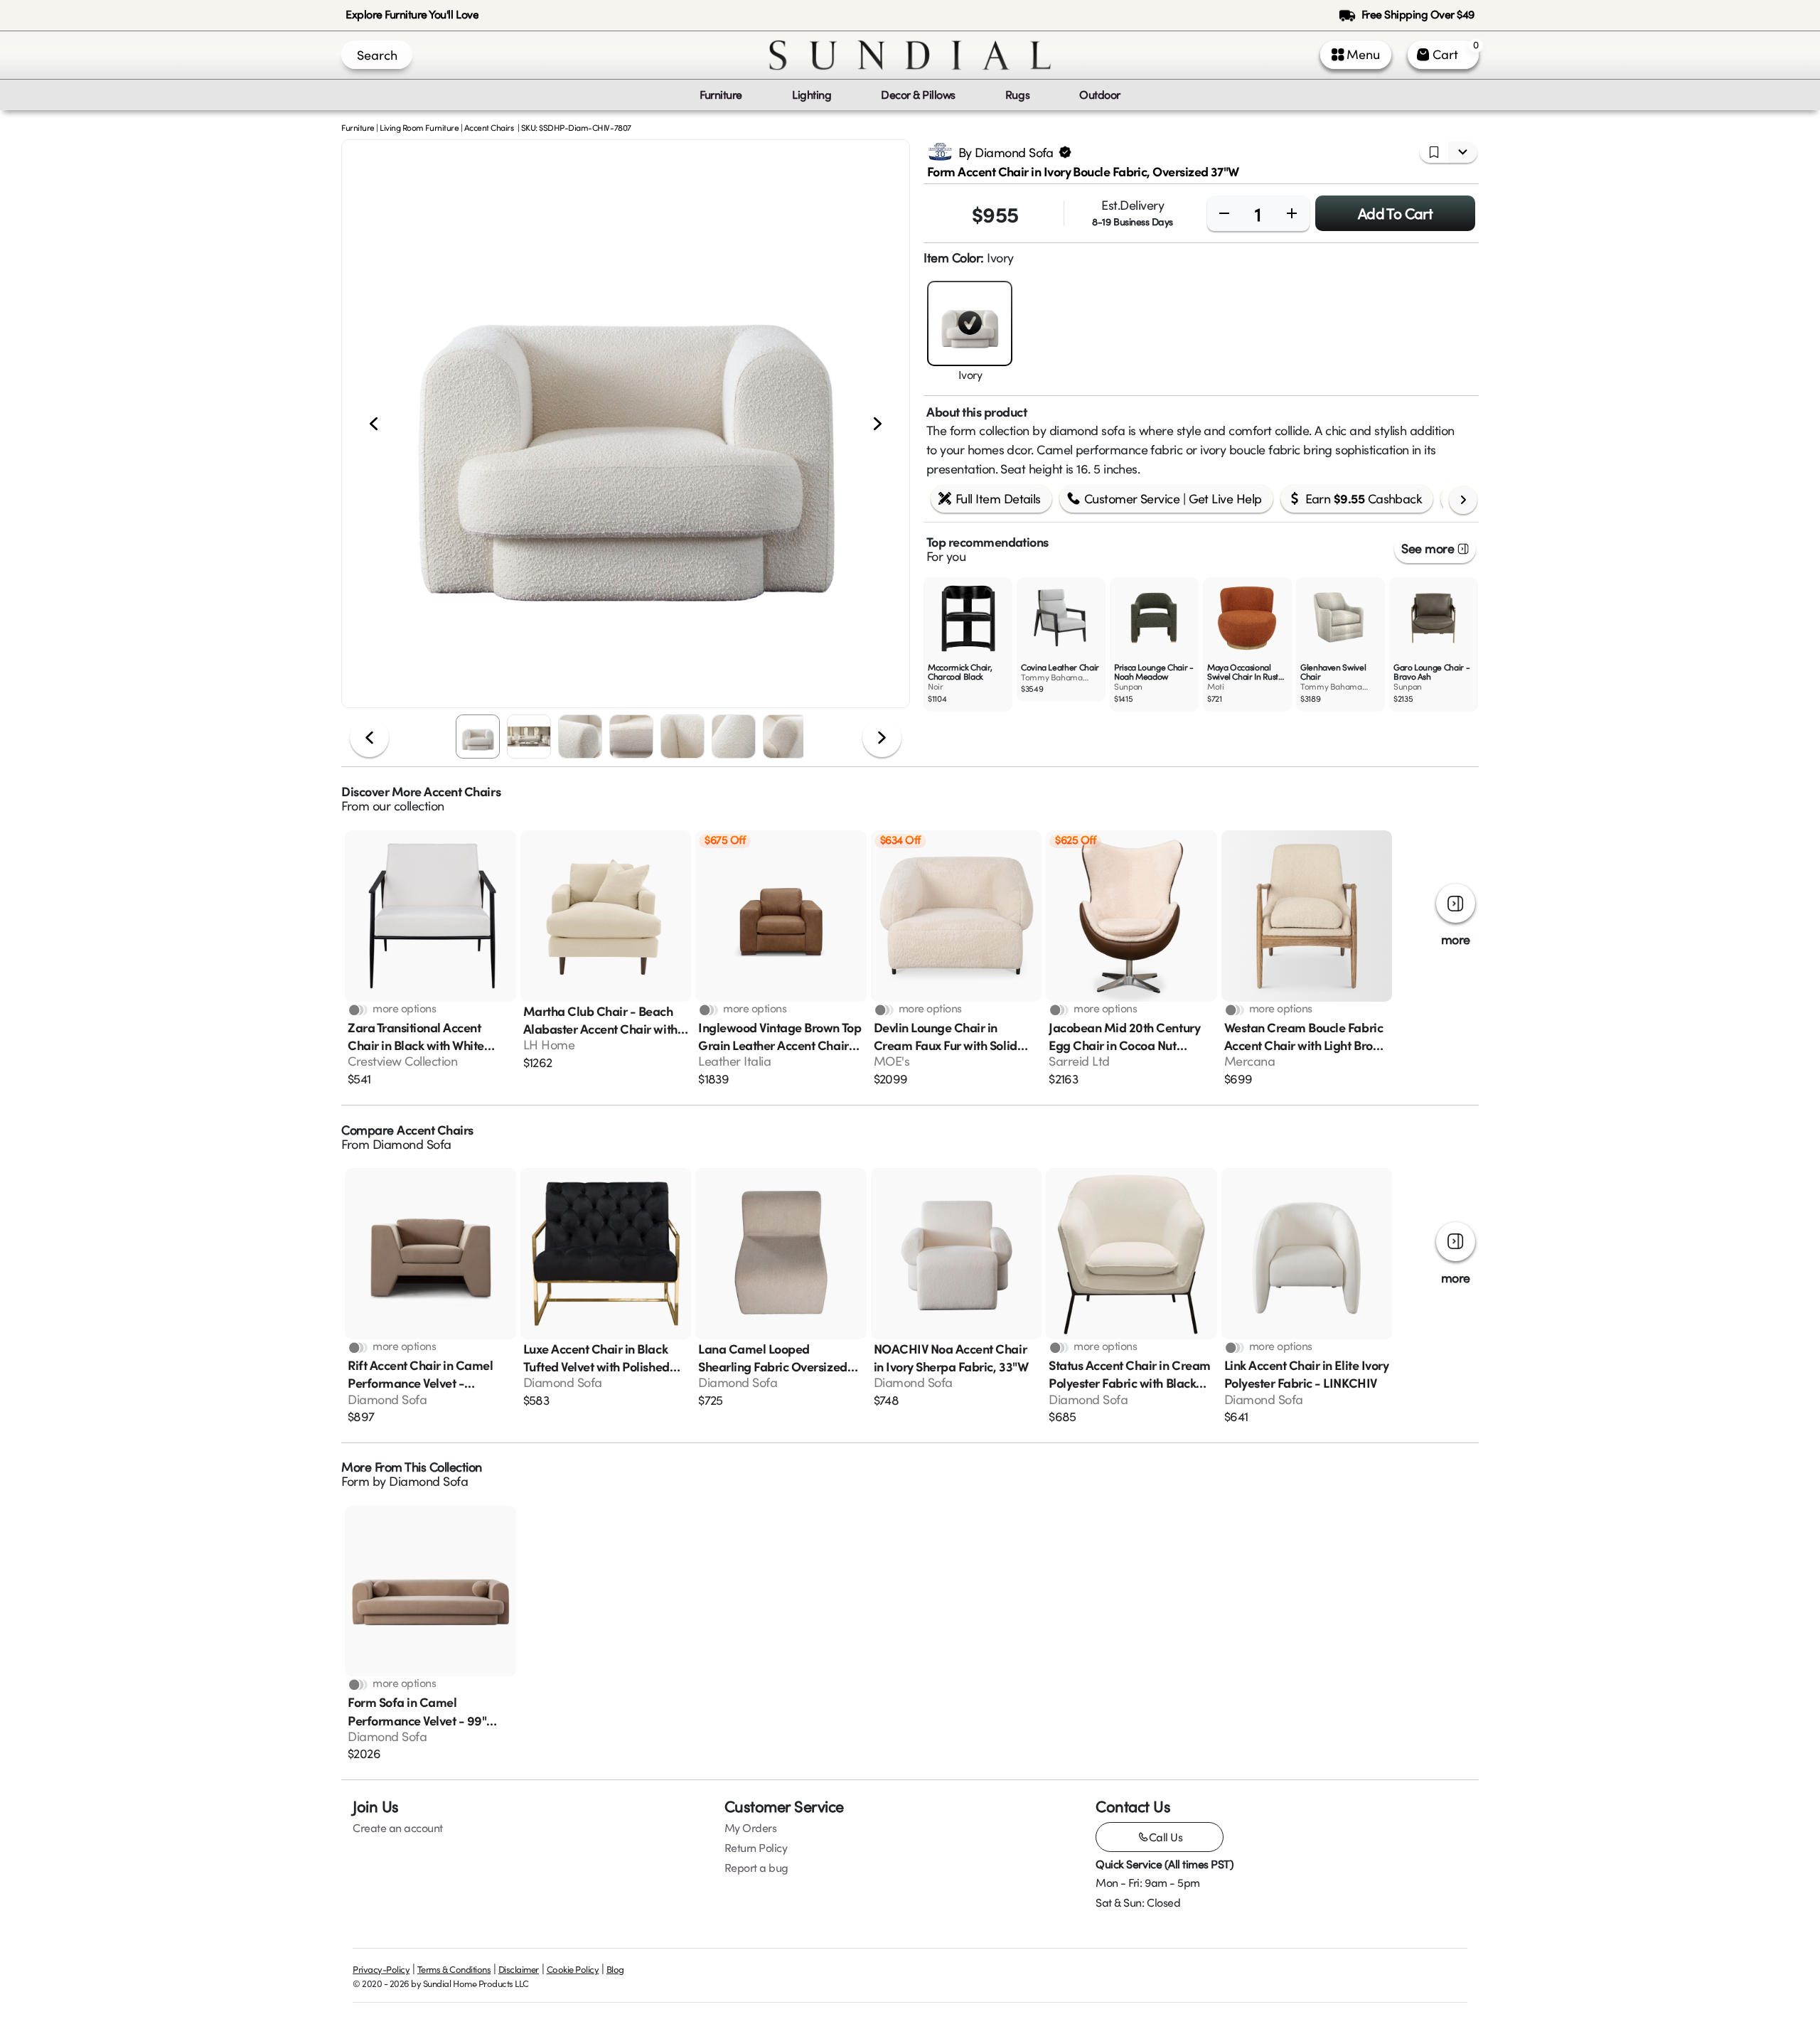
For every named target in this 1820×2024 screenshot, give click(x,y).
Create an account (398, 1828)
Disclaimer (519, 1969)
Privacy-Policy (381, 1969)
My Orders (751, 1828)
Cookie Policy (573, 1969)
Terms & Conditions (454, 1969)
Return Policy (756, 1848)
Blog (615, 1969)
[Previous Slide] (374, 424)
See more (1428, 548)
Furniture (358, 127)
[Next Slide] (878, 424)
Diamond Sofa (412, 1144)
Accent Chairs (489, 127)
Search (377, 55)
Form (355, 1481)
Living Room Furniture (419, 127)
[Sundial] (910, 55)
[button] (626, 424)
